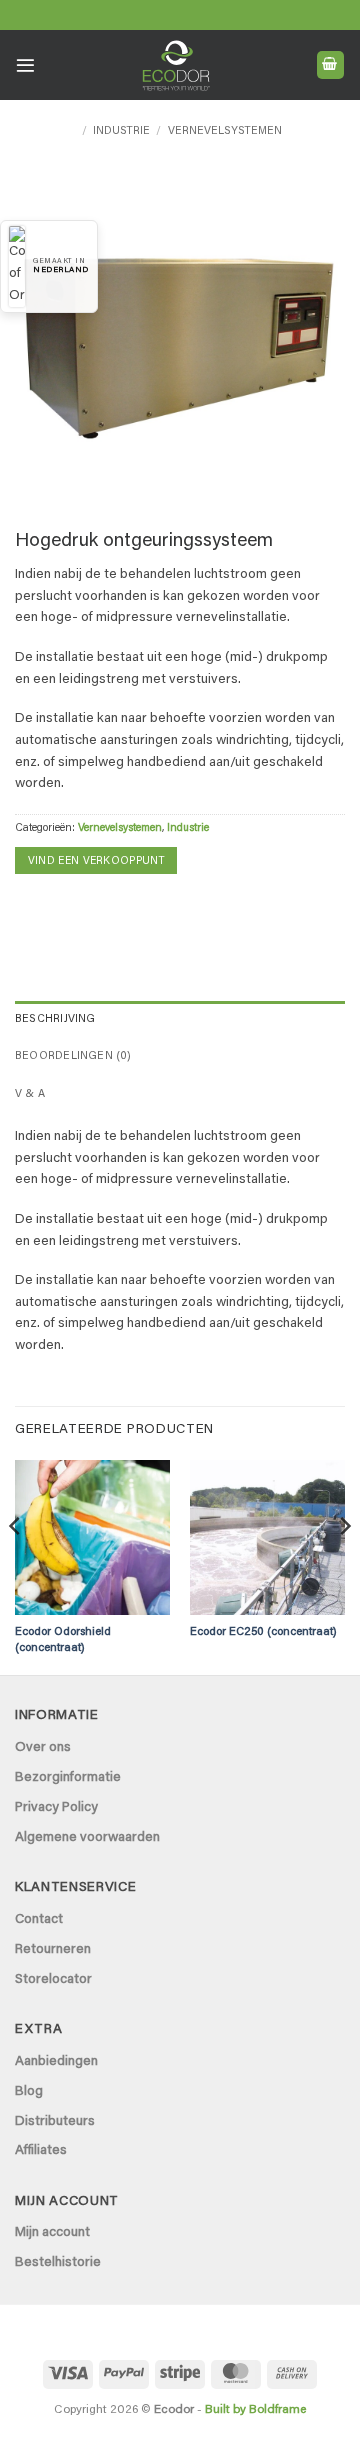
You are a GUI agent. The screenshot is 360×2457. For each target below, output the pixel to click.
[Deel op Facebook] (30, 908)
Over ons (43, 1748)
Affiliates (41, 2151)
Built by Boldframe (255, 2410)
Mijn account (52, 2233)
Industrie (121, 131)
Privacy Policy (56, 1808)
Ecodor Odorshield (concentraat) (63, 1640)
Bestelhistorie (58, 2263)
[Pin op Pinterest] (92, 908)
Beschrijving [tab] (55, 1019)
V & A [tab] (30, 1094)
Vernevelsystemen (225, 131)
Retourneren (53, 1950)
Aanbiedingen (56, 2062)
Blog (29, 2092)
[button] (25, 65)
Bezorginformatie (68, 1778)
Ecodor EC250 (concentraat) (263, 1632)
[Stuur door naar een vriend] (61, 908)
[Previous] (16, 1566)
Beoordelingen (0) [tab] (73, 1056)
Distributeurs (55, 2122)
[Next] (344, 1566)
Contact (39, 1920)
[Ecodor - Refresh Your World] (175, 69)
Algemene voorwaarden (87, 1838)
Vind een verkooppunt (96, 861)
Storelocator (53, 1980)
